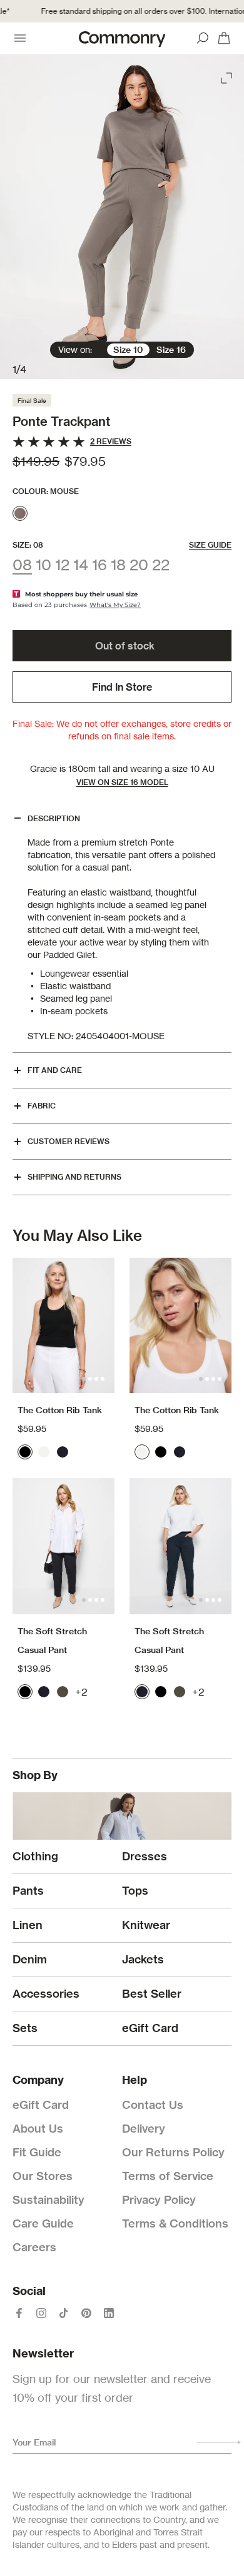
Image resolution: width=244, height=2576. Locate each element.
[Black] (25, 1452)
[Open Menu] (20, 38)
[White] (44, 1452)
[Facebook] (19, 2313)
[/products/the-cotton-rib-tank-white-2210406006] (180, 1325)
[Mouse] (20, 513)
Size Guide (210, 545)
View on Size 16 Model (122, 782)
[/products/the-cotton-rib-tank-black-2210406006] (64, 1325)
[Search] (203, 38)
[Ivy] (63, 1692)
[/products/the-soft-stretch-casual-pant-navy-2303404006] (180, 1546)
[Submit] (219, 2442)
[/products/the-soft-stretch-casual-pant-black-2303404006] (64, 1546)
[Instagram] (41, 2313)
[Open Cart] (224, 38)
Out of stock (125, 646)
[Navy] (63, 1452)
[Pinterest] (86, 2313)
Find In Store (122, 687)
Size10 (128, 350)
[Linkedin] (109, 2313)
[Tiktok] (64, 2313)
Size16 (171, 350)
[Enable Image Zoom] (228, 76)
